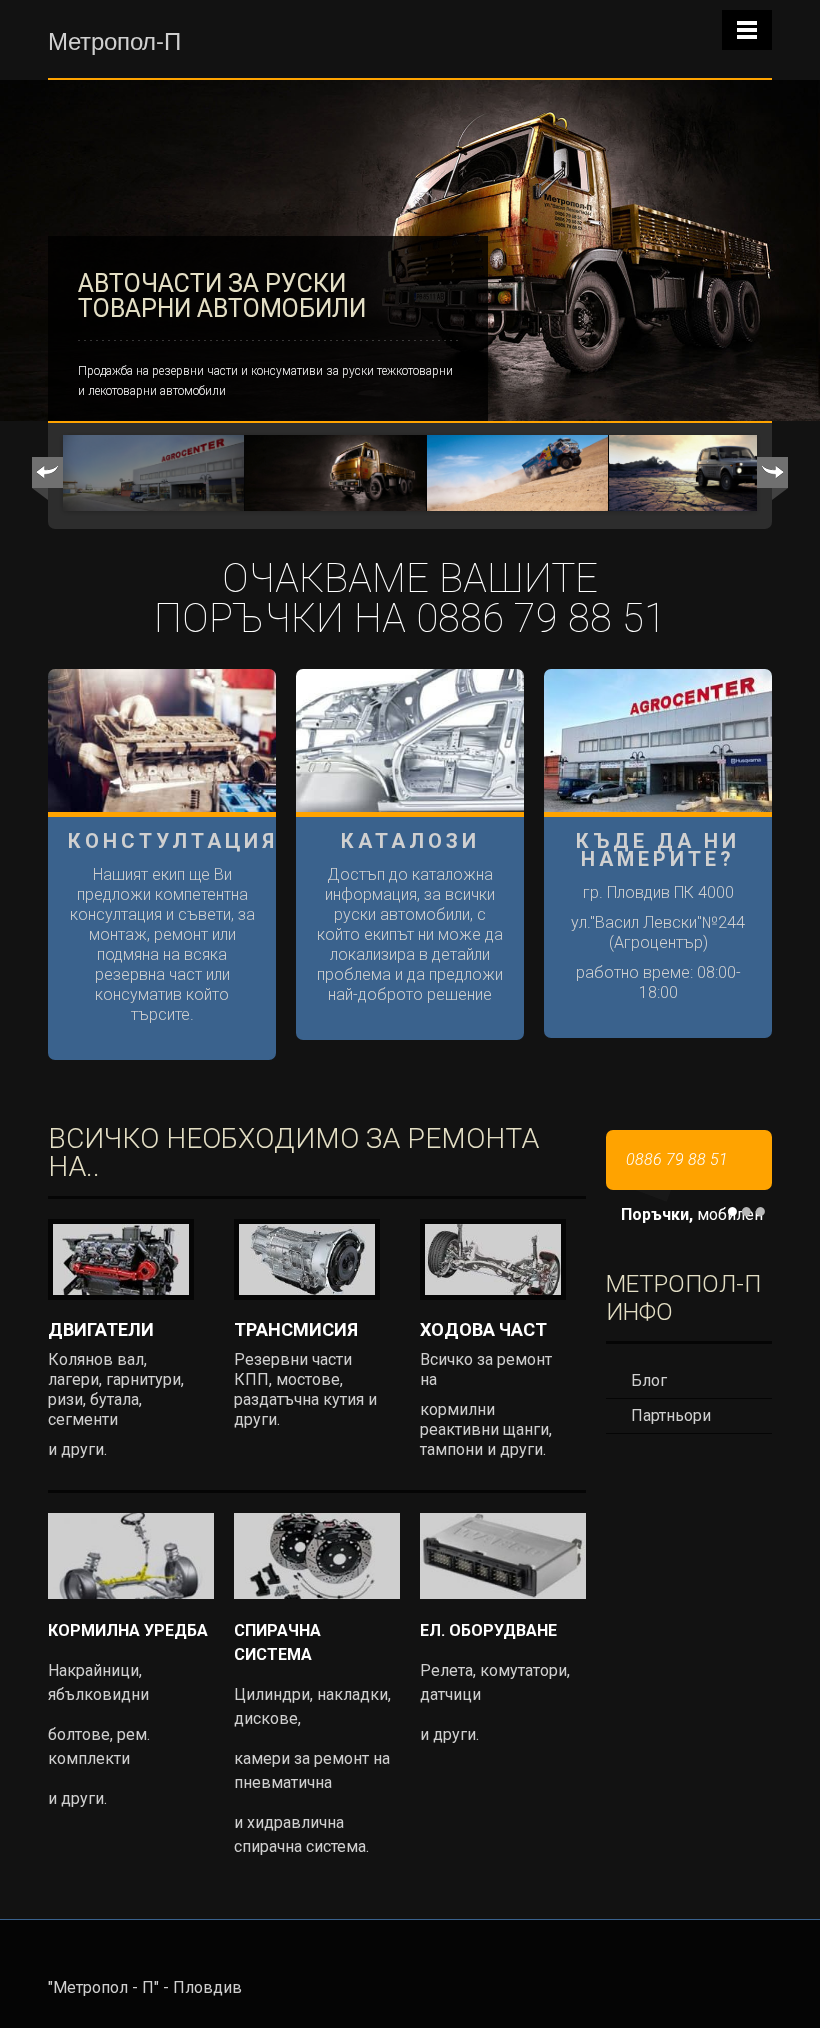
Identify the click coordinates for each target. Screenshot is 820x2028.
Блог (649, 1380)
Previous (47, 478)
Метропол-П (114, 39)
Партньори (671, 1415)
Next (772, 478)
